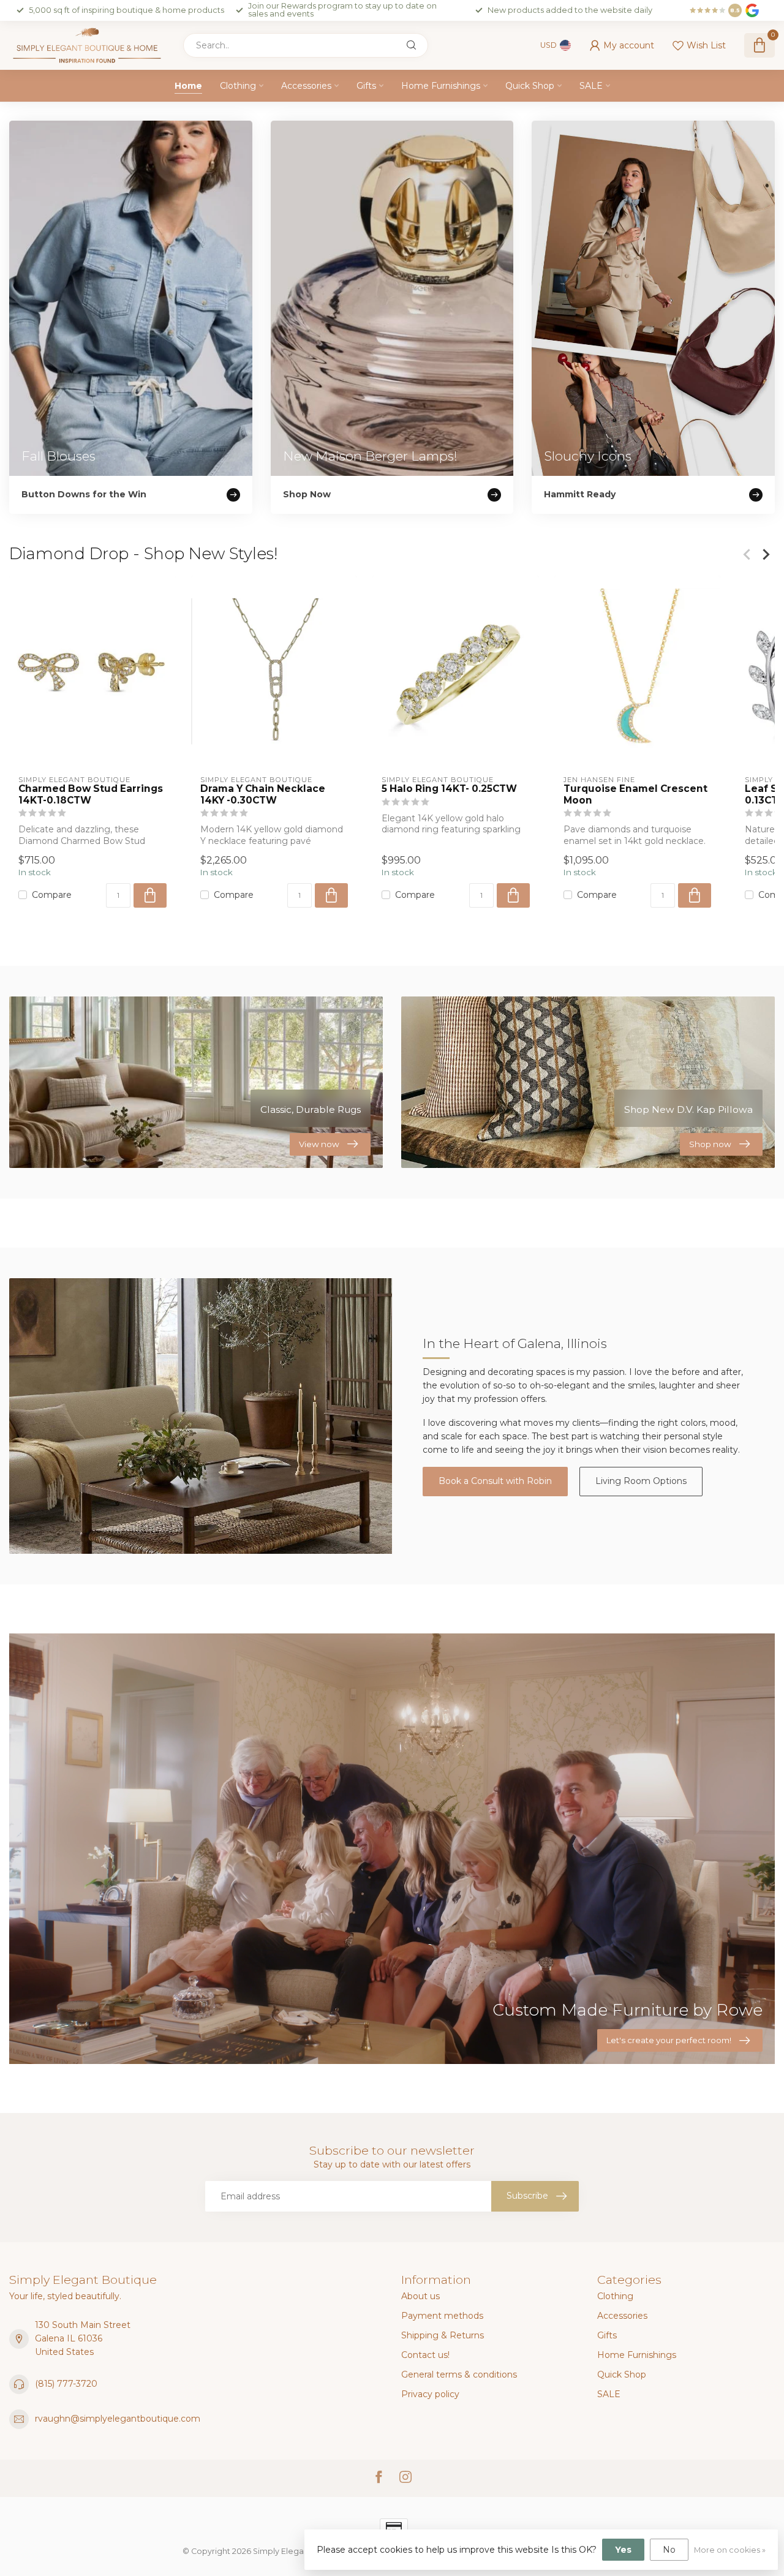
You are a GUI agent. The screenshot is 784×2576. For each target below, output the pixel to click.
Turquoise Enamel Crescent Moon (635, 795)
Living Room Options (641, 1481)
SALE (591, 86)
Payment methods (442, 2316)
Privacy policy (430, 2394)
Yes (623, 2550)
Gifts (366, 86)
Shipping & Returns (443, 2335)
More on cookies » (730, 2550)
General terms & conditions (459, 2375)
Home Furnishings (441, 86)
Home (188, 86)
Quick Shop (530, 86)
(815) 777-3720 (66, 2384)
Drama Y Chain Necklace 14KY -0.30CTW (263, 795)
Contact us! (425, 2355)
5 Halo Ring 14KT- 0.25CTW (449, 789)
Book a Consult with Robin (495, 1481)
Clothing (238, 86)
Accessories (306, 86)
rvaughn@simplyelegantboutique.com (118, 2419)
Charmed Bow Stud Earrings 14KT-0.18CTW (91, 795)
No (669, 2550)
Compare (52, 895)
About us (420, 2296)
